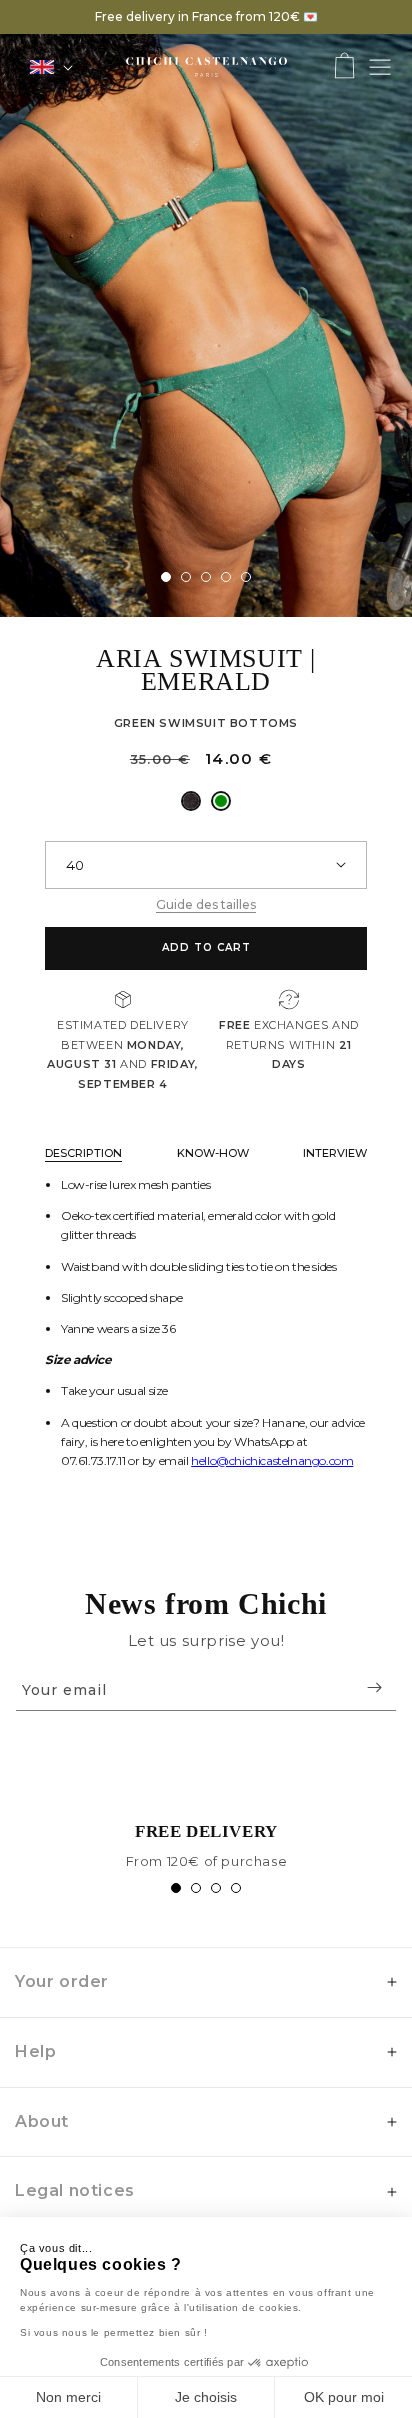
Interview (335, 1153)
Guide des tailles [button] (206, 904)
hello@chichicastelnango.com (272, 1460)
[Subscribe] (374, 1687)
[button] (344, 67)
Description (83, 1153)
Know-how (213, 1153)
